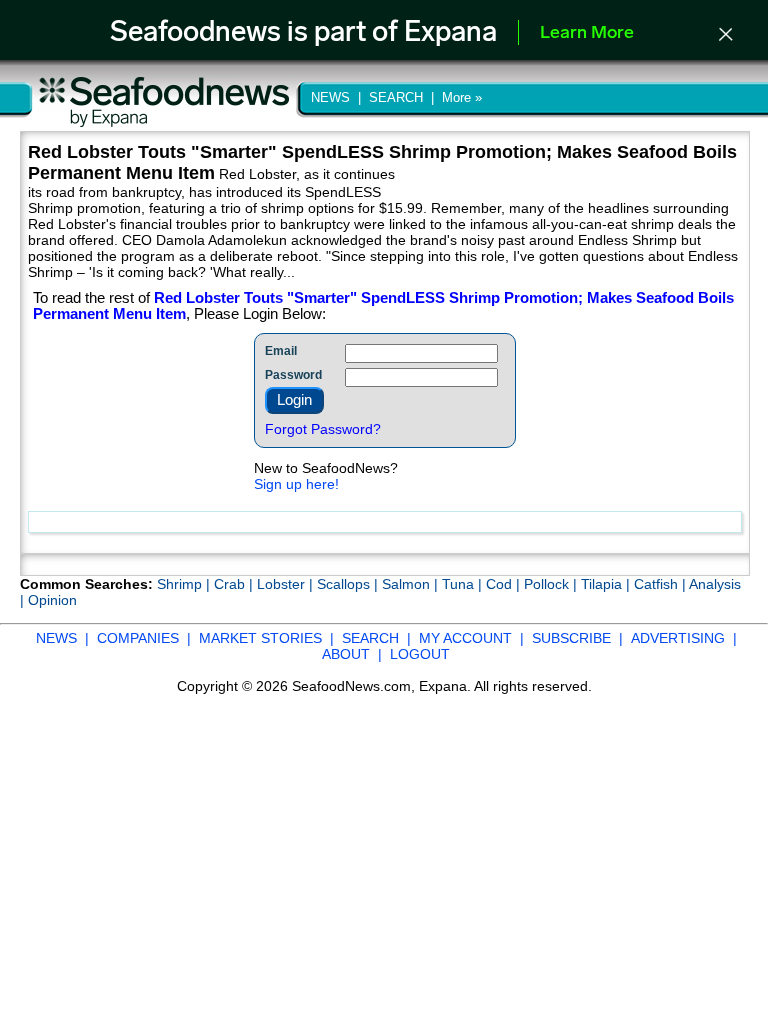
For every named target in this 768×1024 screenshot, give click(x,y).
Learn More (587, 34)
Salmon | (412, 584)
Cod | (505, 584)
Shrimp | (185, 584)
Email (281, 351)
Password (293, 375)
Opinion (52, 600)
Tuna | (464, 584)
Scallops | (349, 584)
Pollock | (552, 584)
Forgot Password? (323, 429)
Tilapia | (607, 584)
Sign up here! (296, 484)
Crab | (235, 584)
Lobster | (287, 584)
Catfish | (661, 584)
